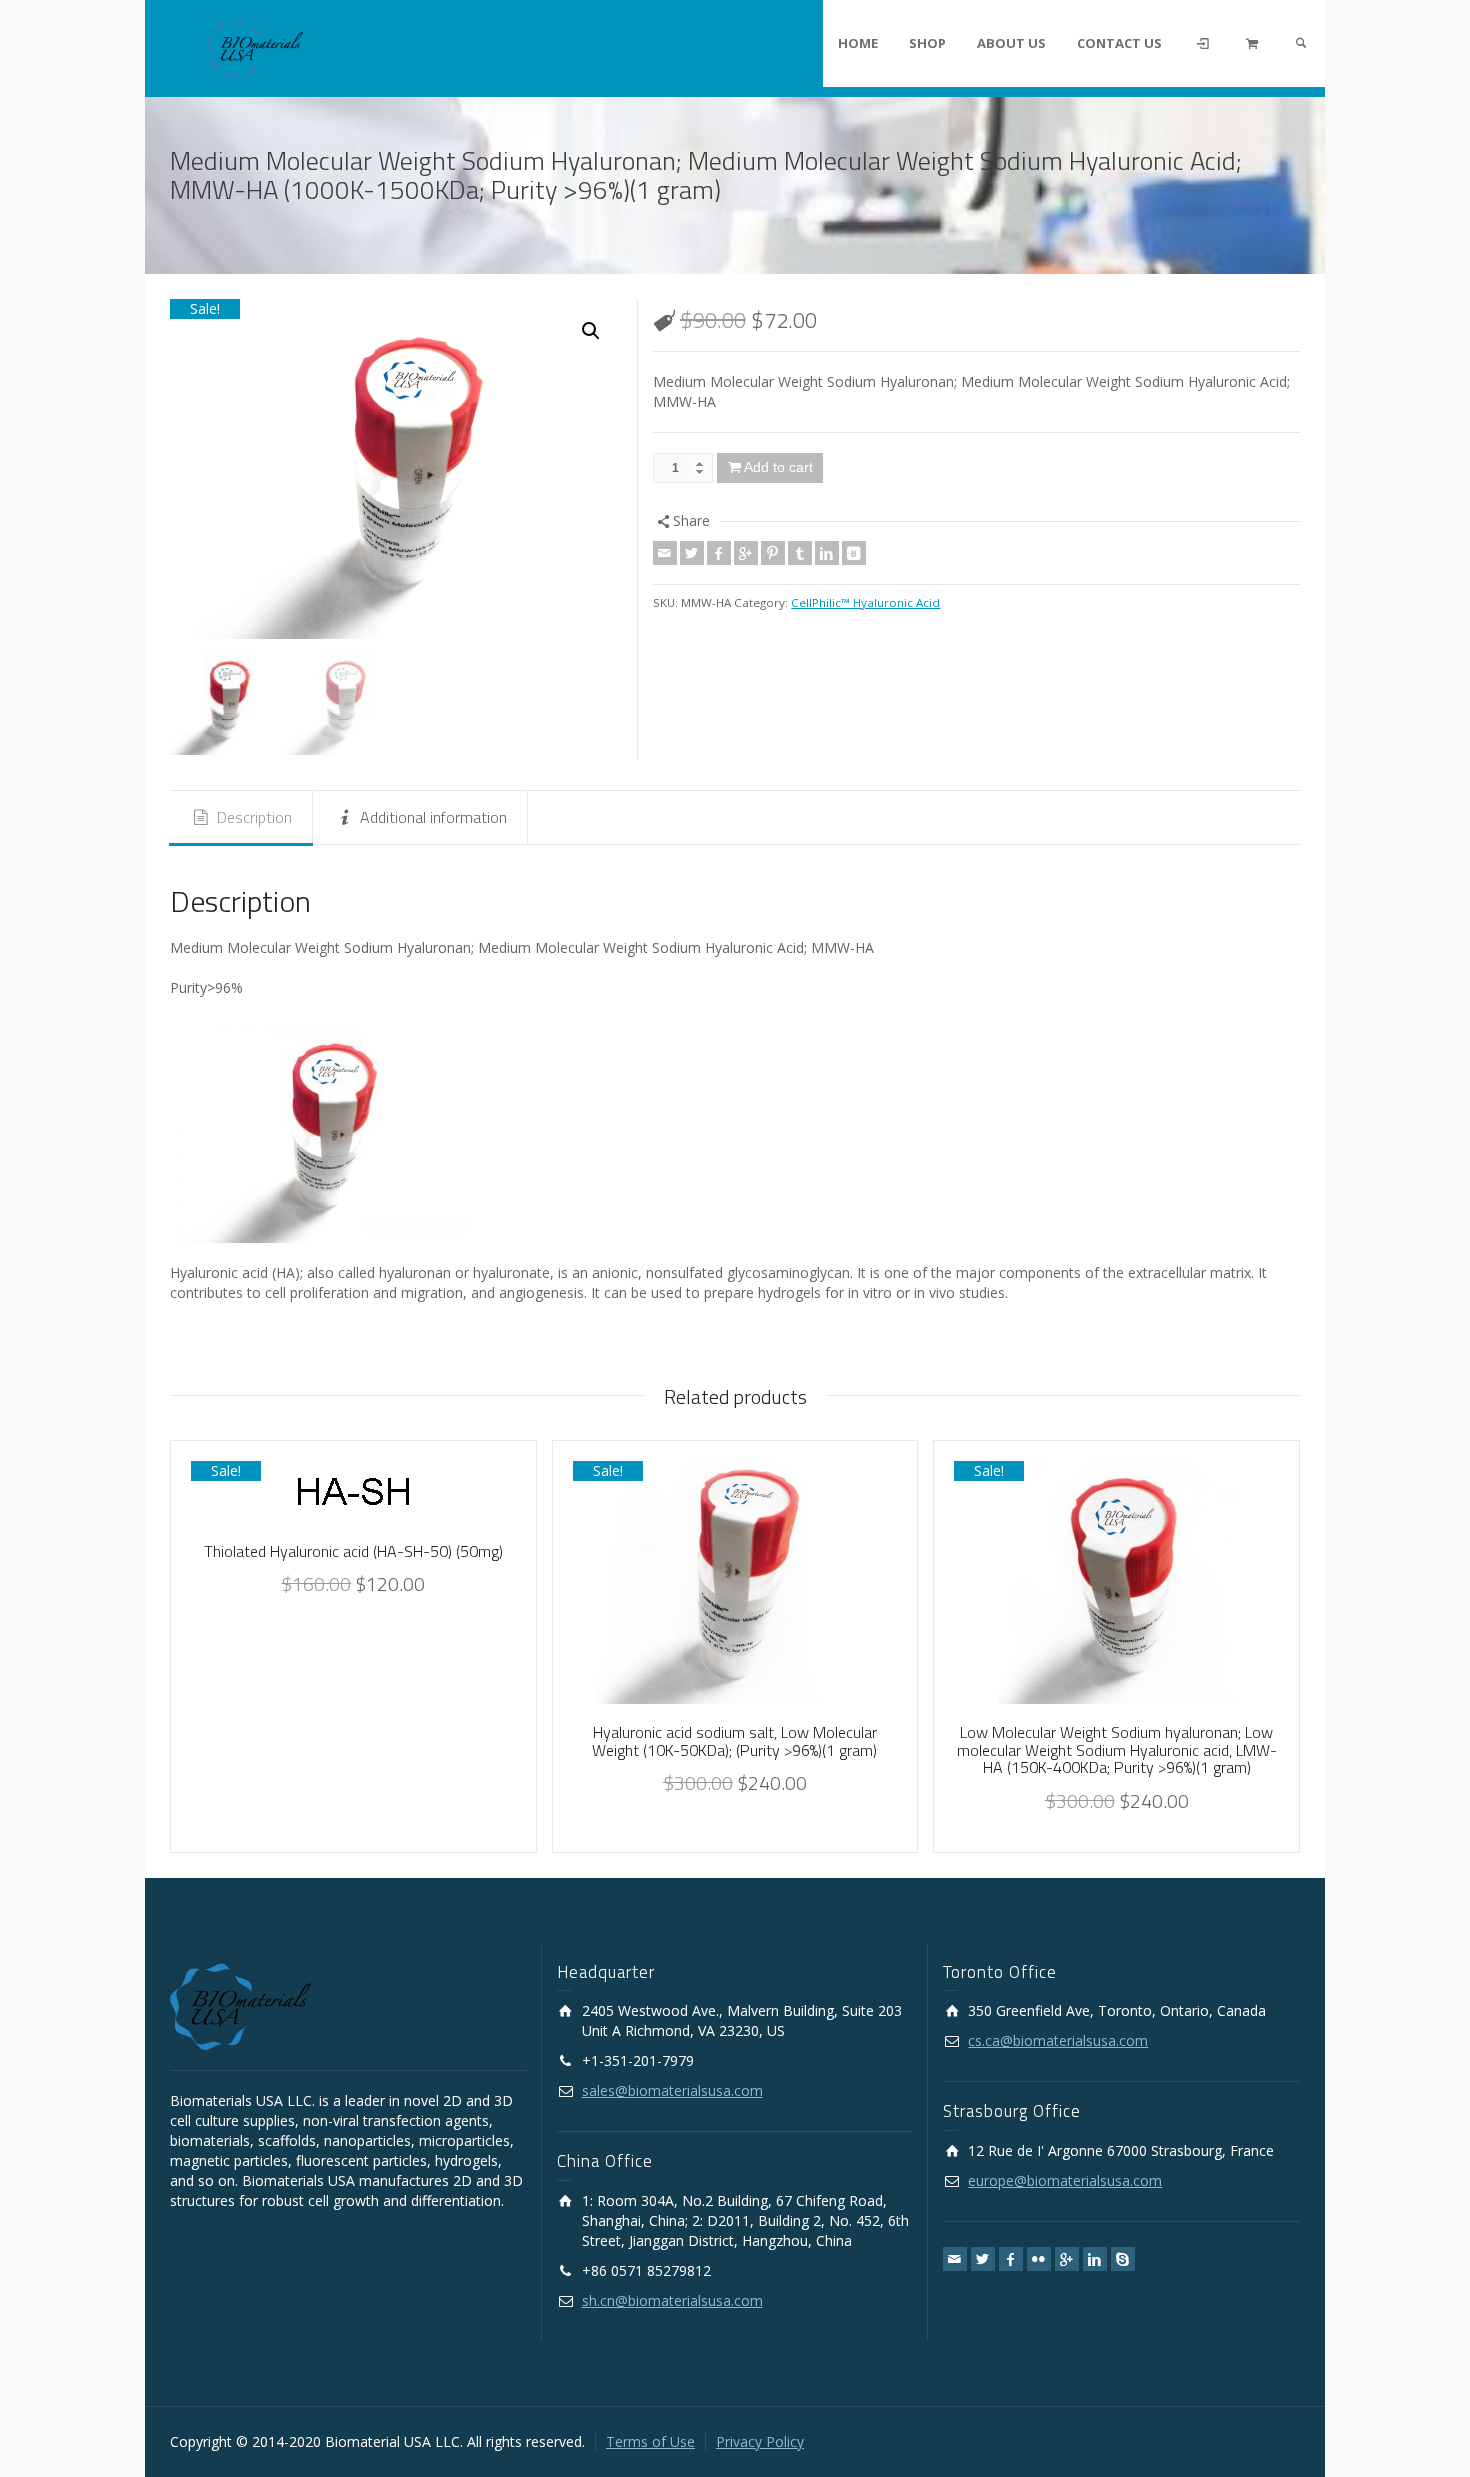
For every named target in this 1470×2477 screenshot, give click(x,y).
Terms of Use (650, 2441)
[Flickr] (1039, 2259)
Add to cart (778, 467)
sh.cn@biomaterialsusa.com (672, 2300)
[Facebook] (719, 553)
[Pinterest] (773, 553)
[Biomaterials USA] (254, 46)
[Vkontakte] (854, 553)
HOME (858, 43)
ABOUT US (1011, 43)
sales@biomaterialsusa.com (672, 2090)
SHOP (927, 43)
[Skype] (1123, 2259)
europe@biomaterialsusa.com (1065, 2180)
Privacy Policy (760, 2441)
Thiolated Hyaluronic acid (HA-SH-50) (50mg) (353, 1551)
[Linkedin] (827, 553)
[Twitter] (692, 553)
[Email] (665, 553)
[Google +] (746, 553)
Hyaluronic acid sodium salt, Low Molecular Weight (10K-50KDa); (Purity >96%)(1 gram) (734, 1741)
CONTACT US (1119, 43)
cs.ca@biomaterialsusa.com (1058, 2040)
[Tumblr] (800, 553)
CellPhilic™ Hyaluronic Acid (865, 602)
